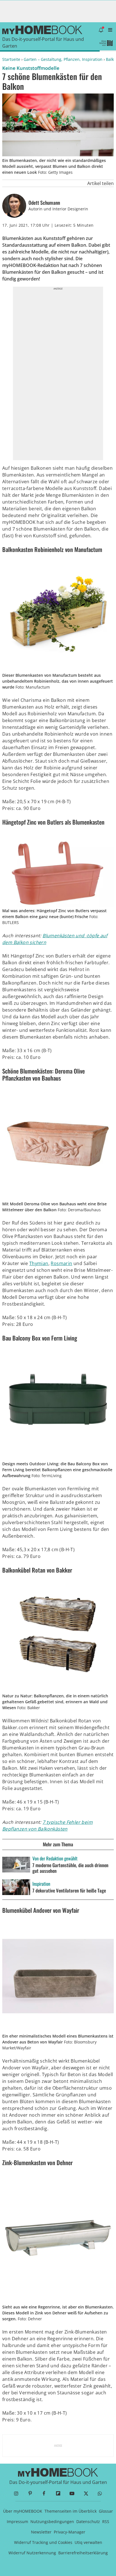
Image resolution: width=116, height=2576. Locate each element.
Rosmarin (61, 1263)
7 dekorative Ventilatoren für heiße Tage (69, 1891)
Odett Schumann (44, 203)
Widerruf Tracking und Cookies (43, 2542)
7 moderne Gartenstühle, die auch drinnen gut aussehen (70, 1868)
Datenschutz (88, 2522)
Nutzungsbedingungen (52, 2522)
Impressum (17, 2522)
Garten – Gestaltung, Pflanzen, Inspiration (63, 59)
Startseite (11, 59)
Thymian (39, 1263)
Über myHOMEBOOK (23, 2511)
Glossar (106, 2511)
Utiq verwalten (88, 2542)
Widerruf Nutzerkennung (32, 2553)
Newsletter (41, 2532)
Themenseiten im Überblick (71, 2511)
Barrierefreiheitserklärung (83, 2553)
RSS (106, 2522)
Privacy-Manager (70, 2532)
